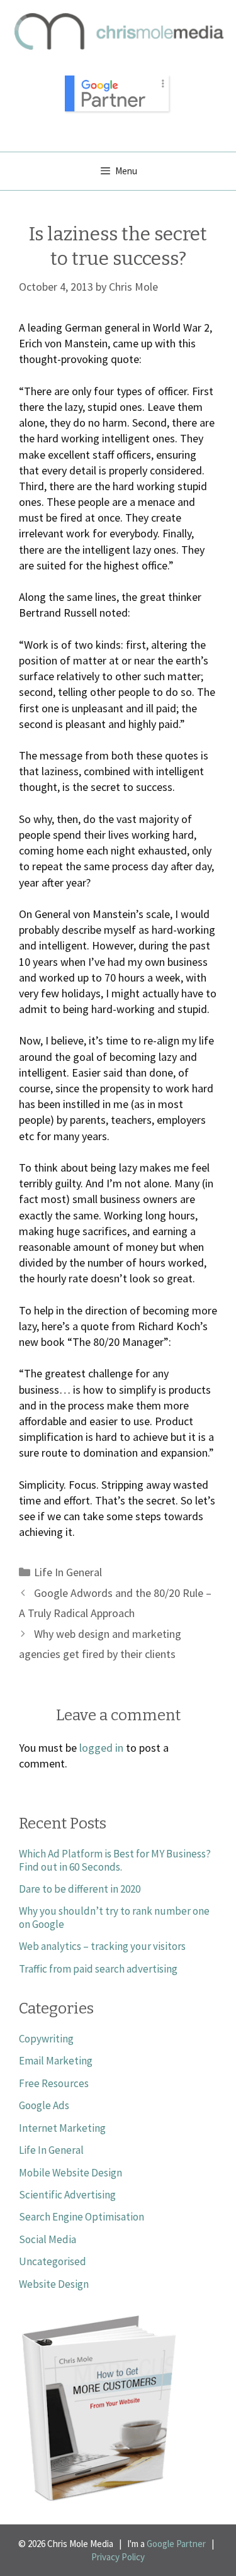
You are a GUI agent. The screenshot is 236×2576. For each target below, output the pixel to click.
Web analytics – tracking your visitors (102, 1946)
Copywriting (46, 2039)
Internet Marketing (62, 2128)
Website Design (54, 2284)
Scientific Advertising (67, 2195)
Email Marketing (56, 2061)
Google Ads (44, 2105)
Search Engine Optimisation (81, 2217)
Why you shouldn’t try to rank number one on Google (114, 1917)
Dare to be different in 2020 (80, 1889)
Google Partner (176, 2544)
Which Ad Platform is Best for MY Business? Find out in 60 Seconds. (115, 1860)
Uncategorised (53, 2261)
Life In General (68, 1572)
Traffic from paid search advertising (98, 1969)
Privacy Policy (118, 2557)
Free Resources (54, 2083)
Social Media (48, 2239)
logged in (101, 1748)
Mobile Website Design (70, 2173)
